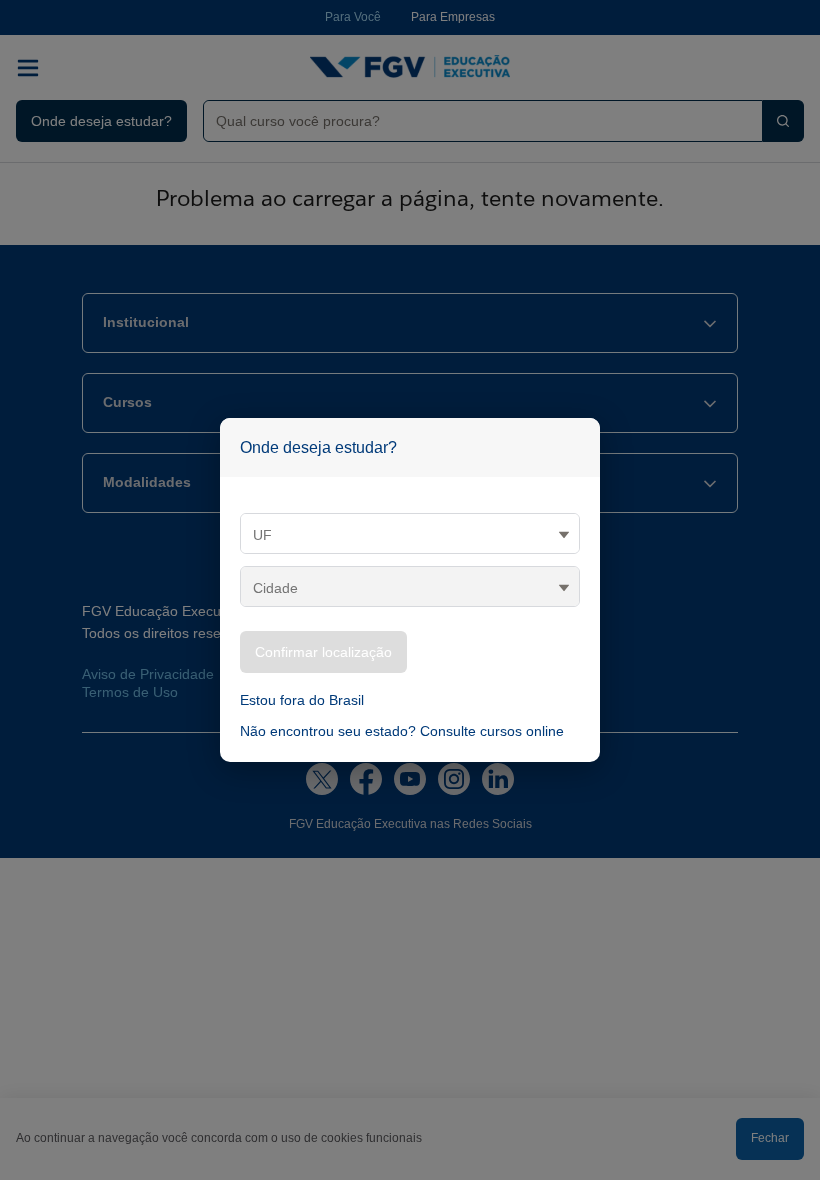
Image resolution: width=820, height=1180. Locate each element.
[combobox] (475, 121)
